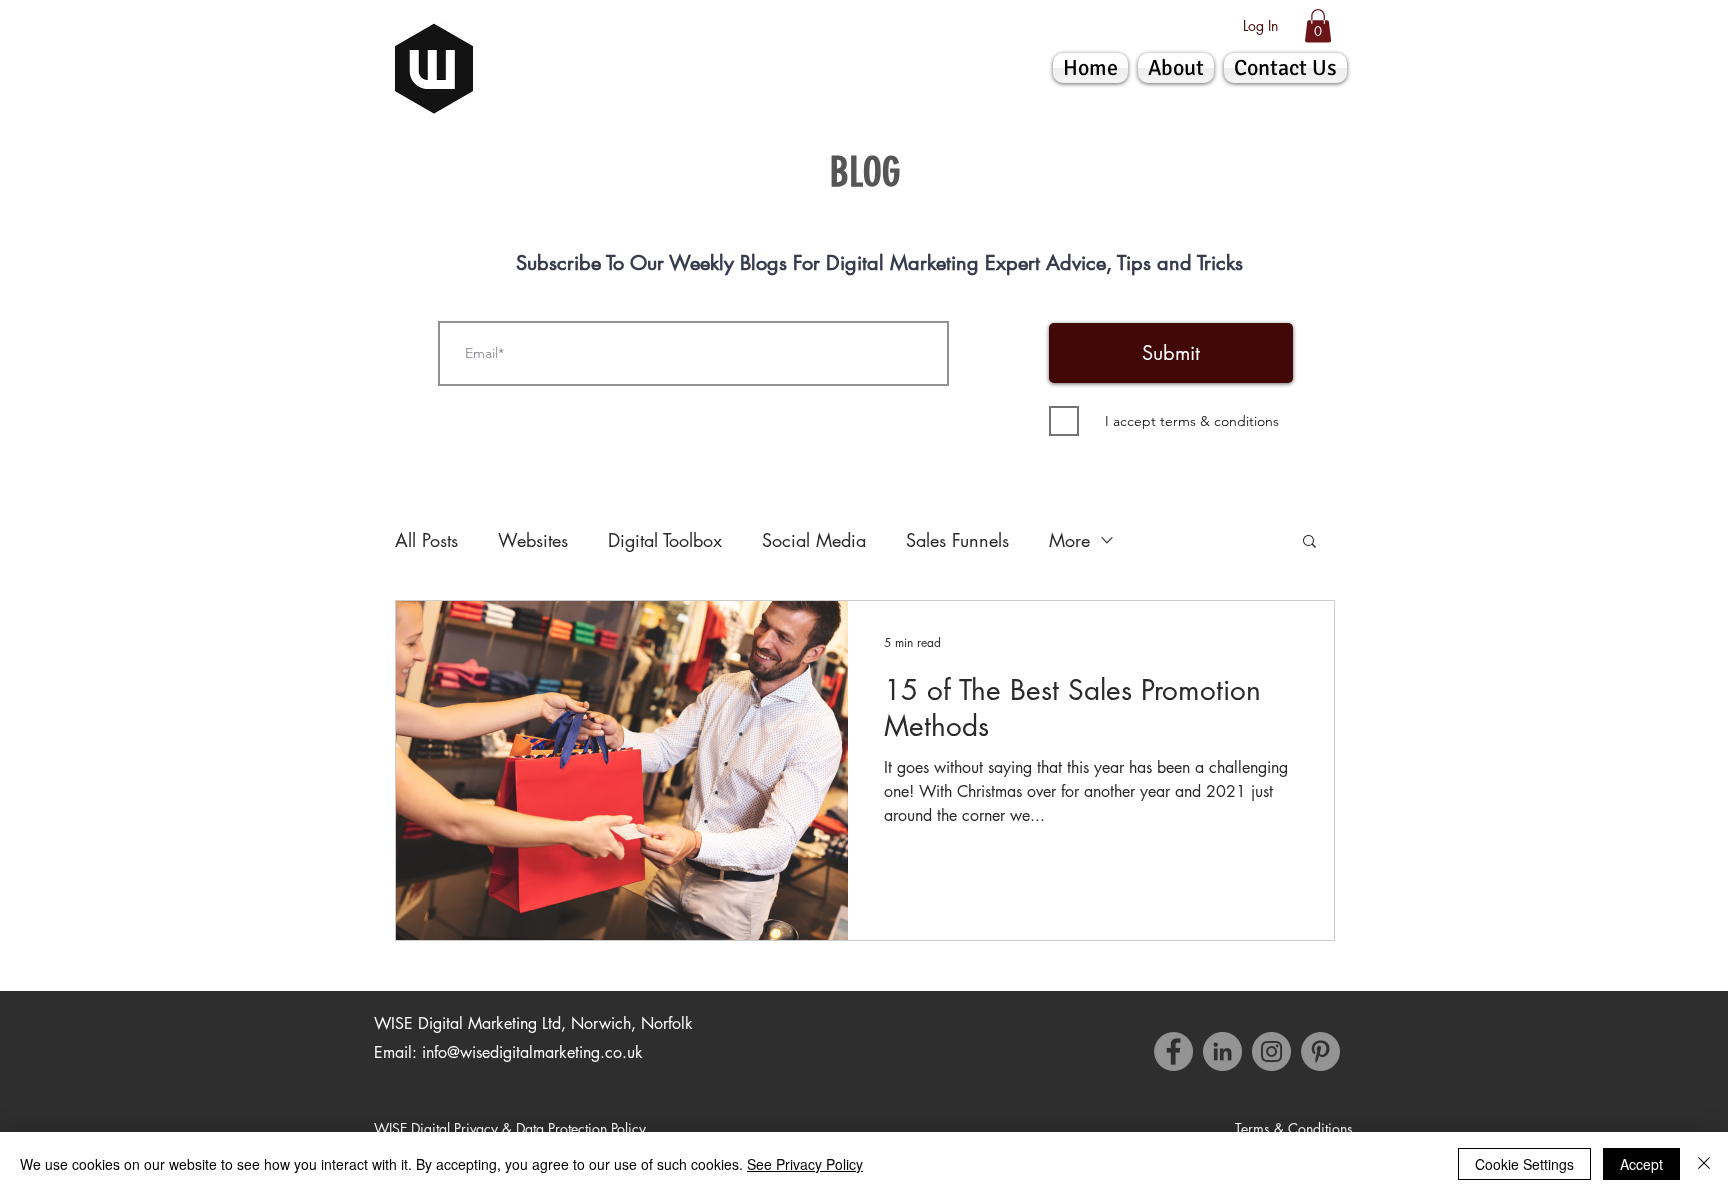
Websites (533, 540)
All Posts (426, 540)
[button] (1318, 25)
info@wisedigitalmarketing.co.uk (532, 1052)
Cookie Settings (1524, 1164)
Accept (1641, 1164)
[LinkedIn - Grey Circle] (1222, 1051)
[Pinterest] (1320, 1051)
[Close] (1704, 1164)
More (1069, 540)
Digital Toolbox (665, 540)
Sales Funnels (957, 540)
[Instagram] (1271, 1051)
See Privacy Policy (805, 1164)
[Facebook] (1173, 1051)
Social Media (814, 540)
